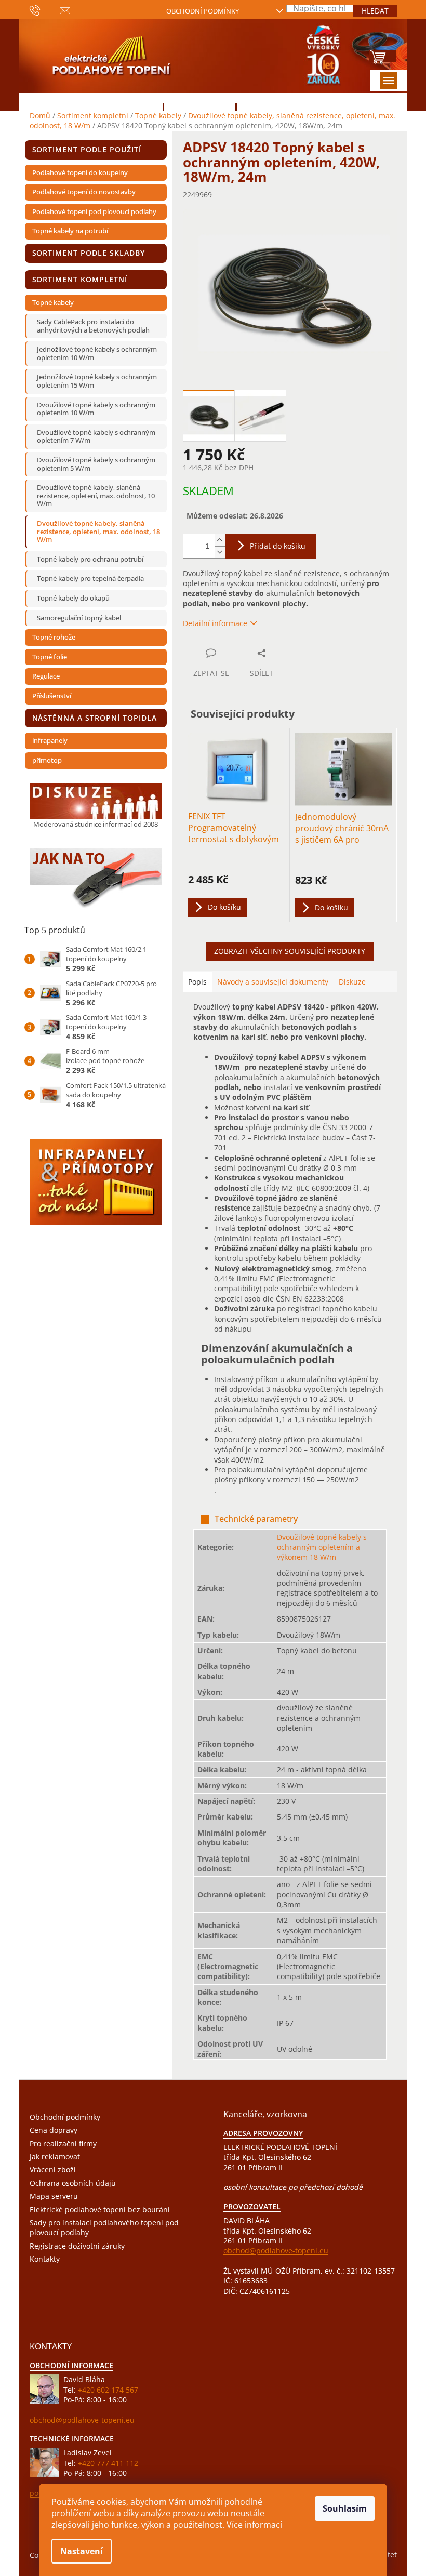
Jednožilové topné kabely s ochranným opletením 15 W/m (97, 381)
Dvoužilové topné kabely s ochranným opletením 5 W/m (96, 464)
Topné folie (50, 657)
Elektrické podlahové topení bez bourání (100, 2209)
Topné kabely (53, 302)
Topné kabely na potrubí (70, 231)
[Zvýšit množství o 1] (220, 540)
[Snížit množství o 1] (220, 552)
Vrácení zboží (53, 2169)
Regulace (46, 676)
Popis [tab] (197, 982)
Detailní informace (215, 623)
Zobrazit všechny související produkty (290, 951)
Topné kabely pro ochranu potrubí (90, 559)
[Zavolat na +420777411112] (45, 10)
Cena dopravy (54, 2130)
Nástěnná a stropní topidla (95, 718)
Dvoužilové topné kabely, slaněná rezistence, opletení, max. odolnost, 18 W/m (98, 531)
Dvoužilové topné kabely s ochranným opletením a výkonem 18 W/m (322, 1547)
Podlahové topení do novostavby (84, 192)
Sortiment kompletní (80, 279)
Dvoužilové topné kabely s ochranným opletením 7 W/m (96, 436)
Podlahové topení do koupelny (80, 172)
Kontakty (45, 2259)
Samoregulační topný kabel (79, 618)
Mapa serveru (54, 2196)
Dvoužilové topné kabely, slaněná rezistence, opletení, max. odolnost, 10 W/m (96, 495)
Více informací (254, 2525)
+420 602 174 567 (108, 2390)
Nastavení (82, 2551)
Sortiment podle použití (87, 149)
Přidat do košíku (278, 546)
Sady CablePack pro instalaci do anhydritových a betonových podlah (93, 326)
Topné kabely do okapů (73, 598)
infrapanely (50, 740)
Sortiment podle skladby (89, 253)
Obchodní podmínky (203, 11)
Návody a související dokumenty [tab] (273, 982)
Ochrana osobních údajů (73, 2183)
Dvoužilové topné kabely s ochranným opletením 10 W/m (96, 409)
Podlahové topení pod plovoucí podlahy (94, 211)
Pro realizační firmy (63, 2143)
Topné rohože (54, 637)
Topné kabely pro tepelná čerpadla (90, 578)
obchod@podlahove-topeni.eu (276, 2250)
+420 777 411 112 (108, 2463)
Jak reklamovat (55, 2156)
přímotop (47, 760)
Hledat (375, 11)
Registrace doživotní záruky (77, 2246)
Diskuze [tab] (352, 982)
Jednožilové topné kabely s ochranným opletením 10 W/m (97, 353)
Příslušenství (52, 696)
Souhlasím (345, 2508)
